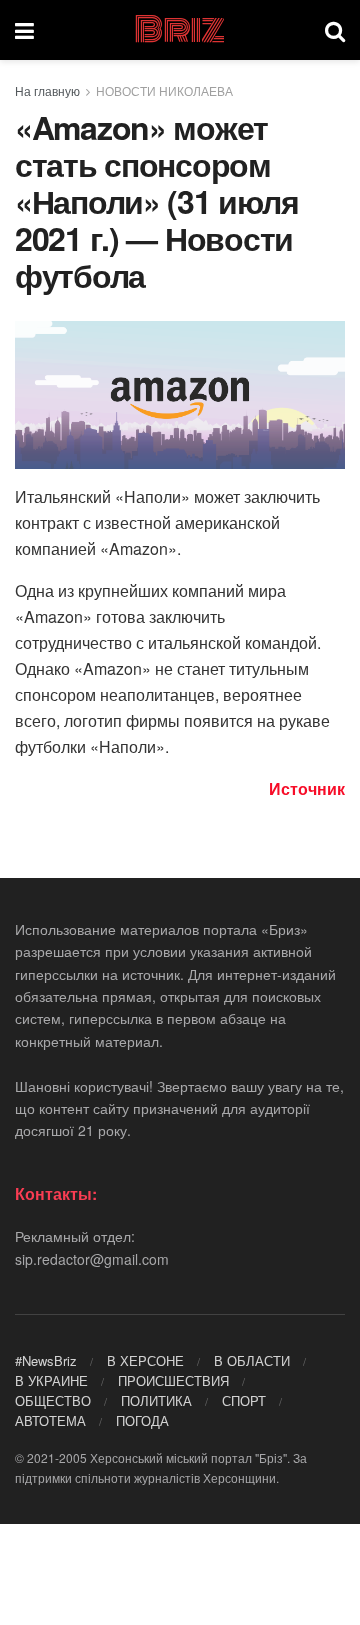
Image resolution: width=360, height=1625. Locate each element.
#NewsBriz (46, 1360)
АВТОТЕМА (50, 1420)
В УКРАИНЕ (51, 1380)
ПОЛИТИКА (156, 1400)
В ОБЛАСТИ (252, 1360)
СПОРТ (244, 1400)
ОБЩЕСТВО (53, 1400)
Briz (179, 30)
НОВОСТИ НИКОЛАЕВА (164, 90)
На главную (47, 90)
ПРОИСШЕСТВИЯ (173, 1380)
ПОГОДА (142, 1420)
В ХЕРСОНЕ (145, 1360)
